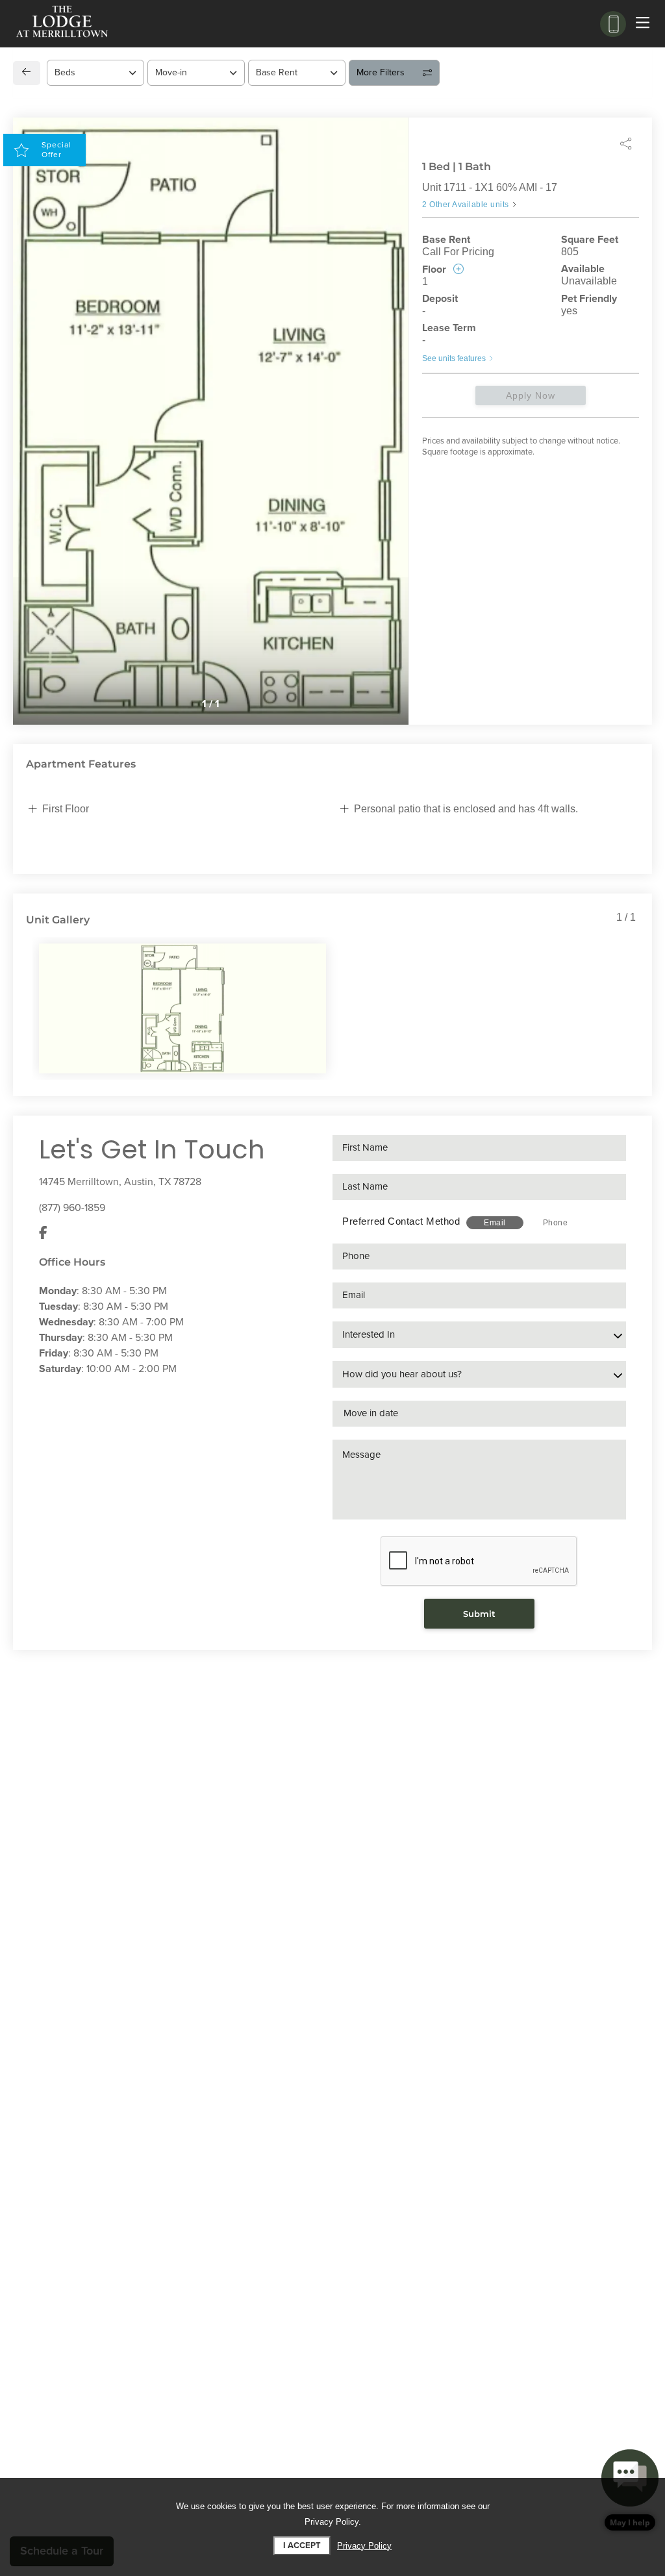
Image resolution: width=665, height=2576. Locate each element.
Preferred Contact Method (401, 1221)
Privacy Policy (364, 2546)
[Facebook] (43, 1234)
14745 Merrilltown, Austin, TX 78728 (120, 1182)
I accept (302, 2545)
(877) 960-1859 (72, 1208)
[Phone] (613, 24)
